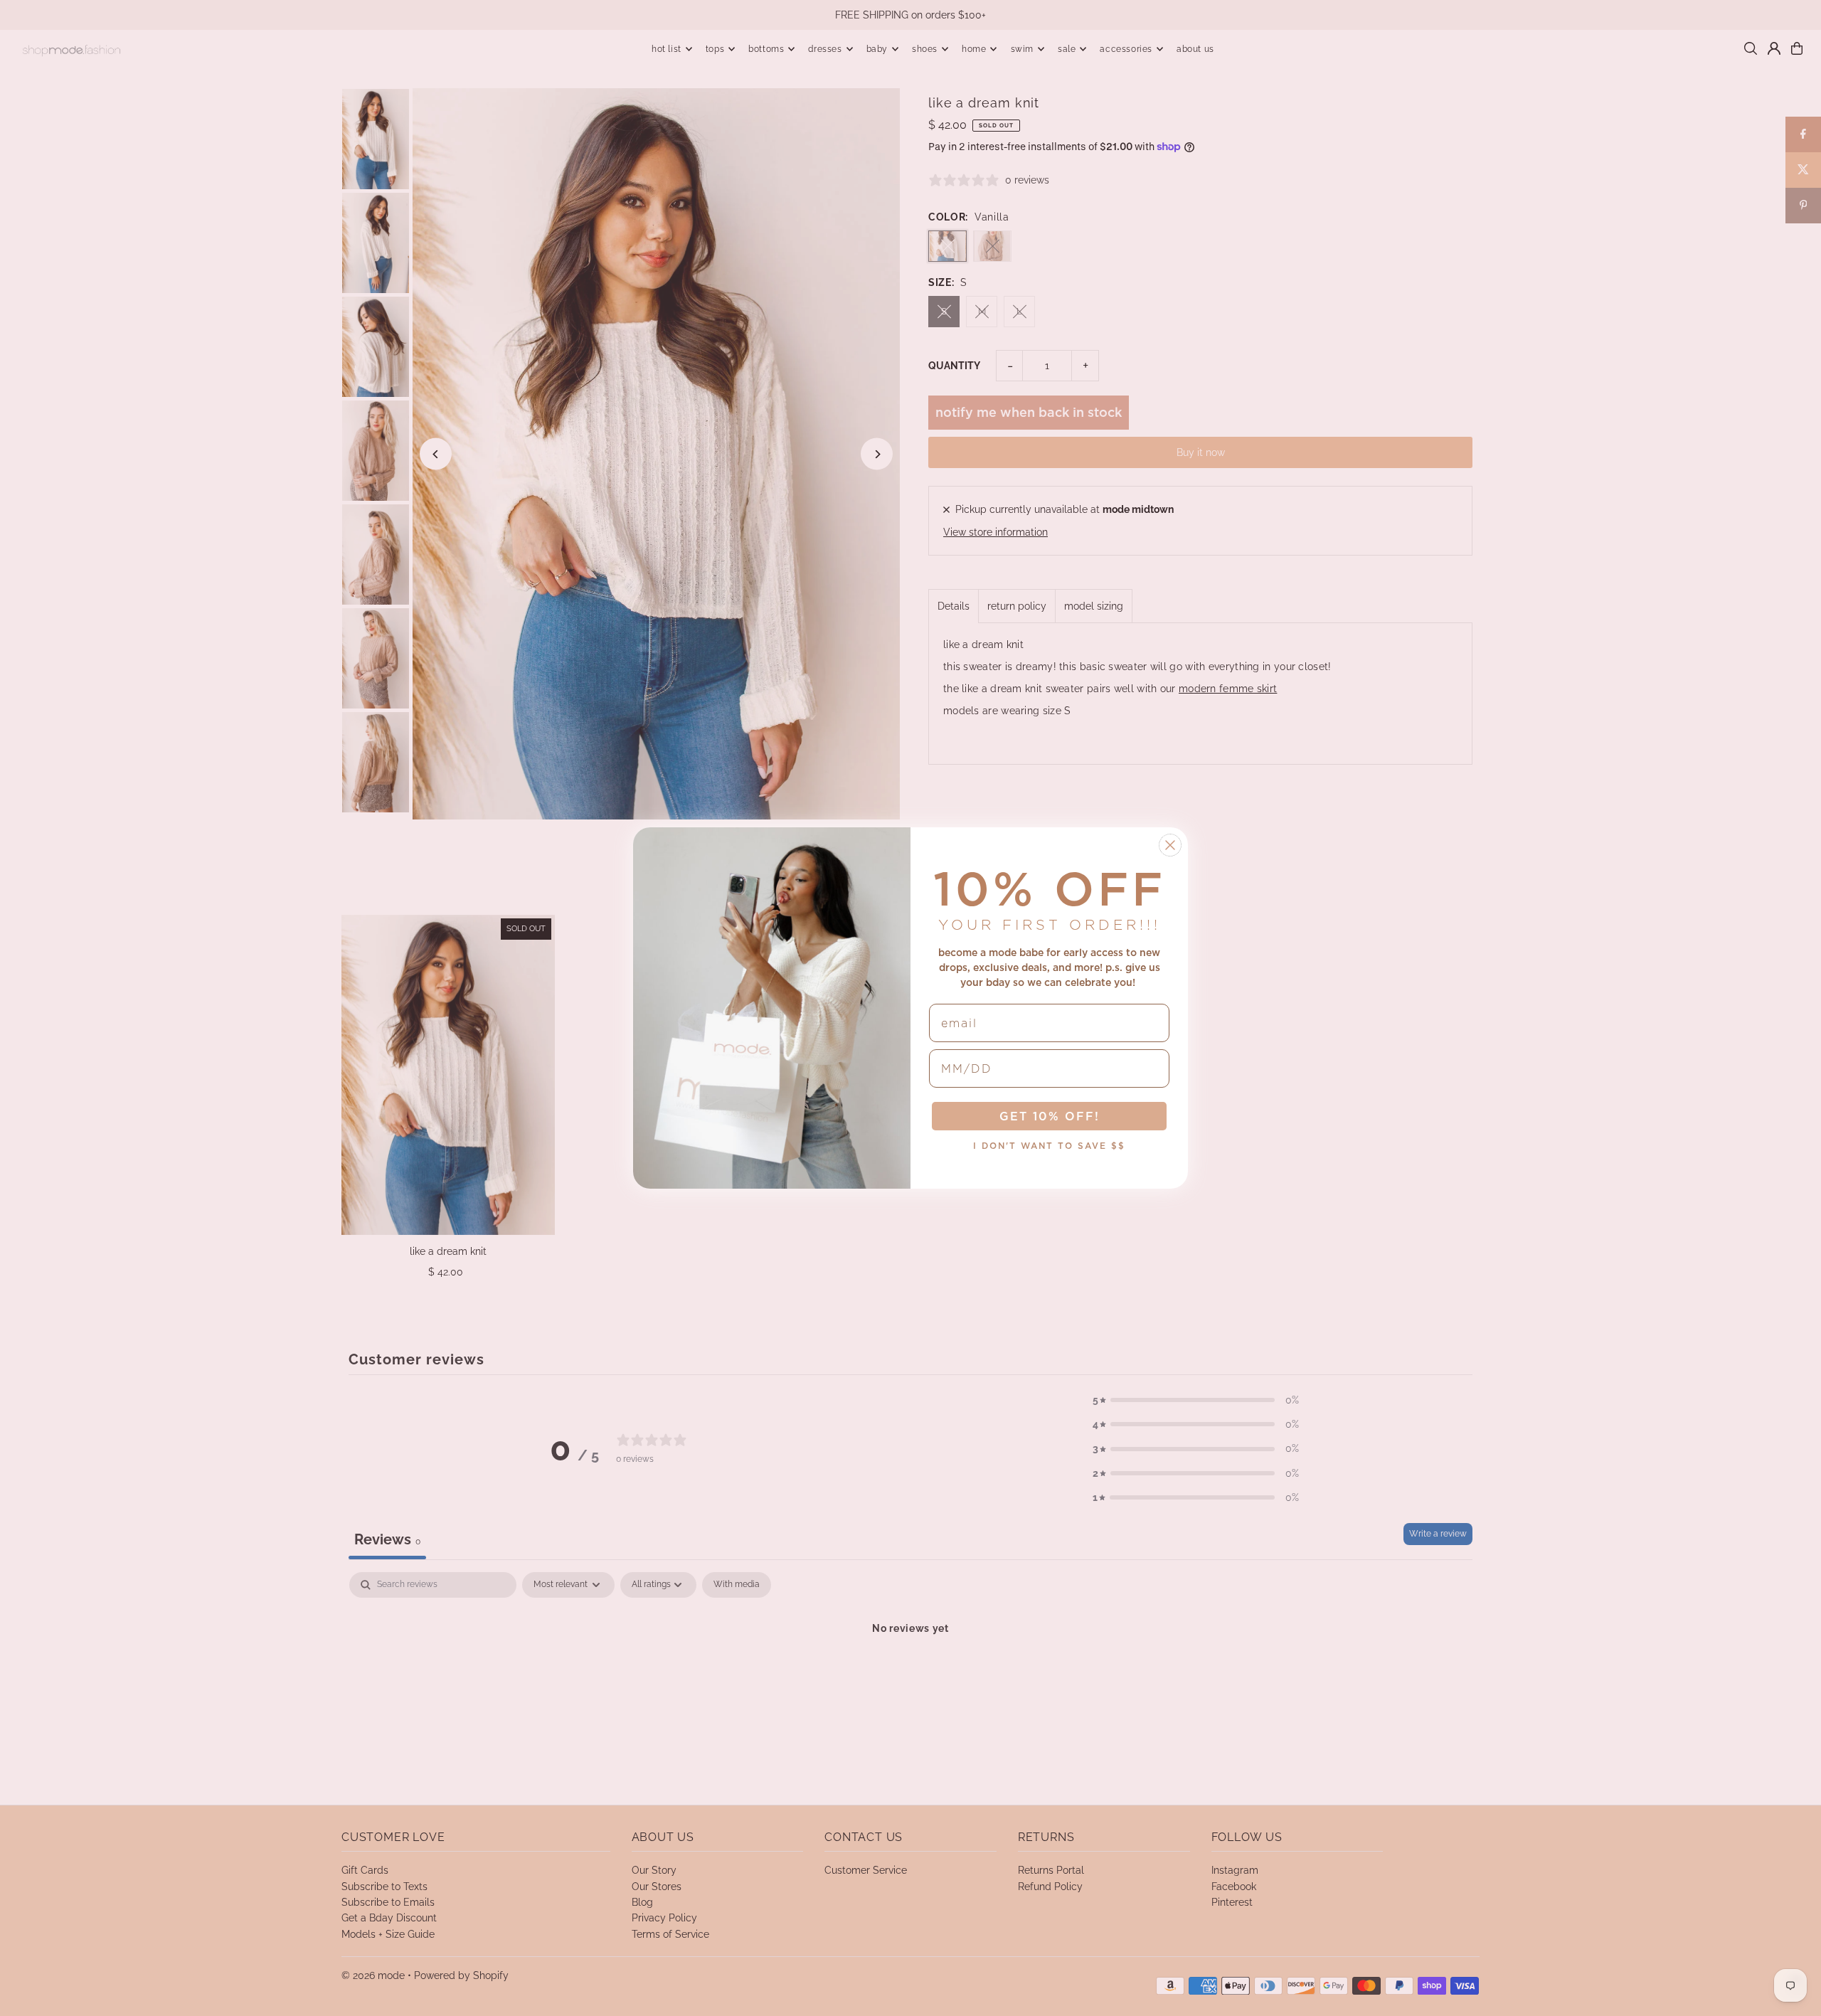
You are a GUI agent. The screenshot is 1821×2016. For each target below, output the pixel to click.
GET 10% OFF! (1050, 1116)
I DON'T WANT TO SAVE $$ (1049, 1146)
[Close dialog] (1170, 845)
